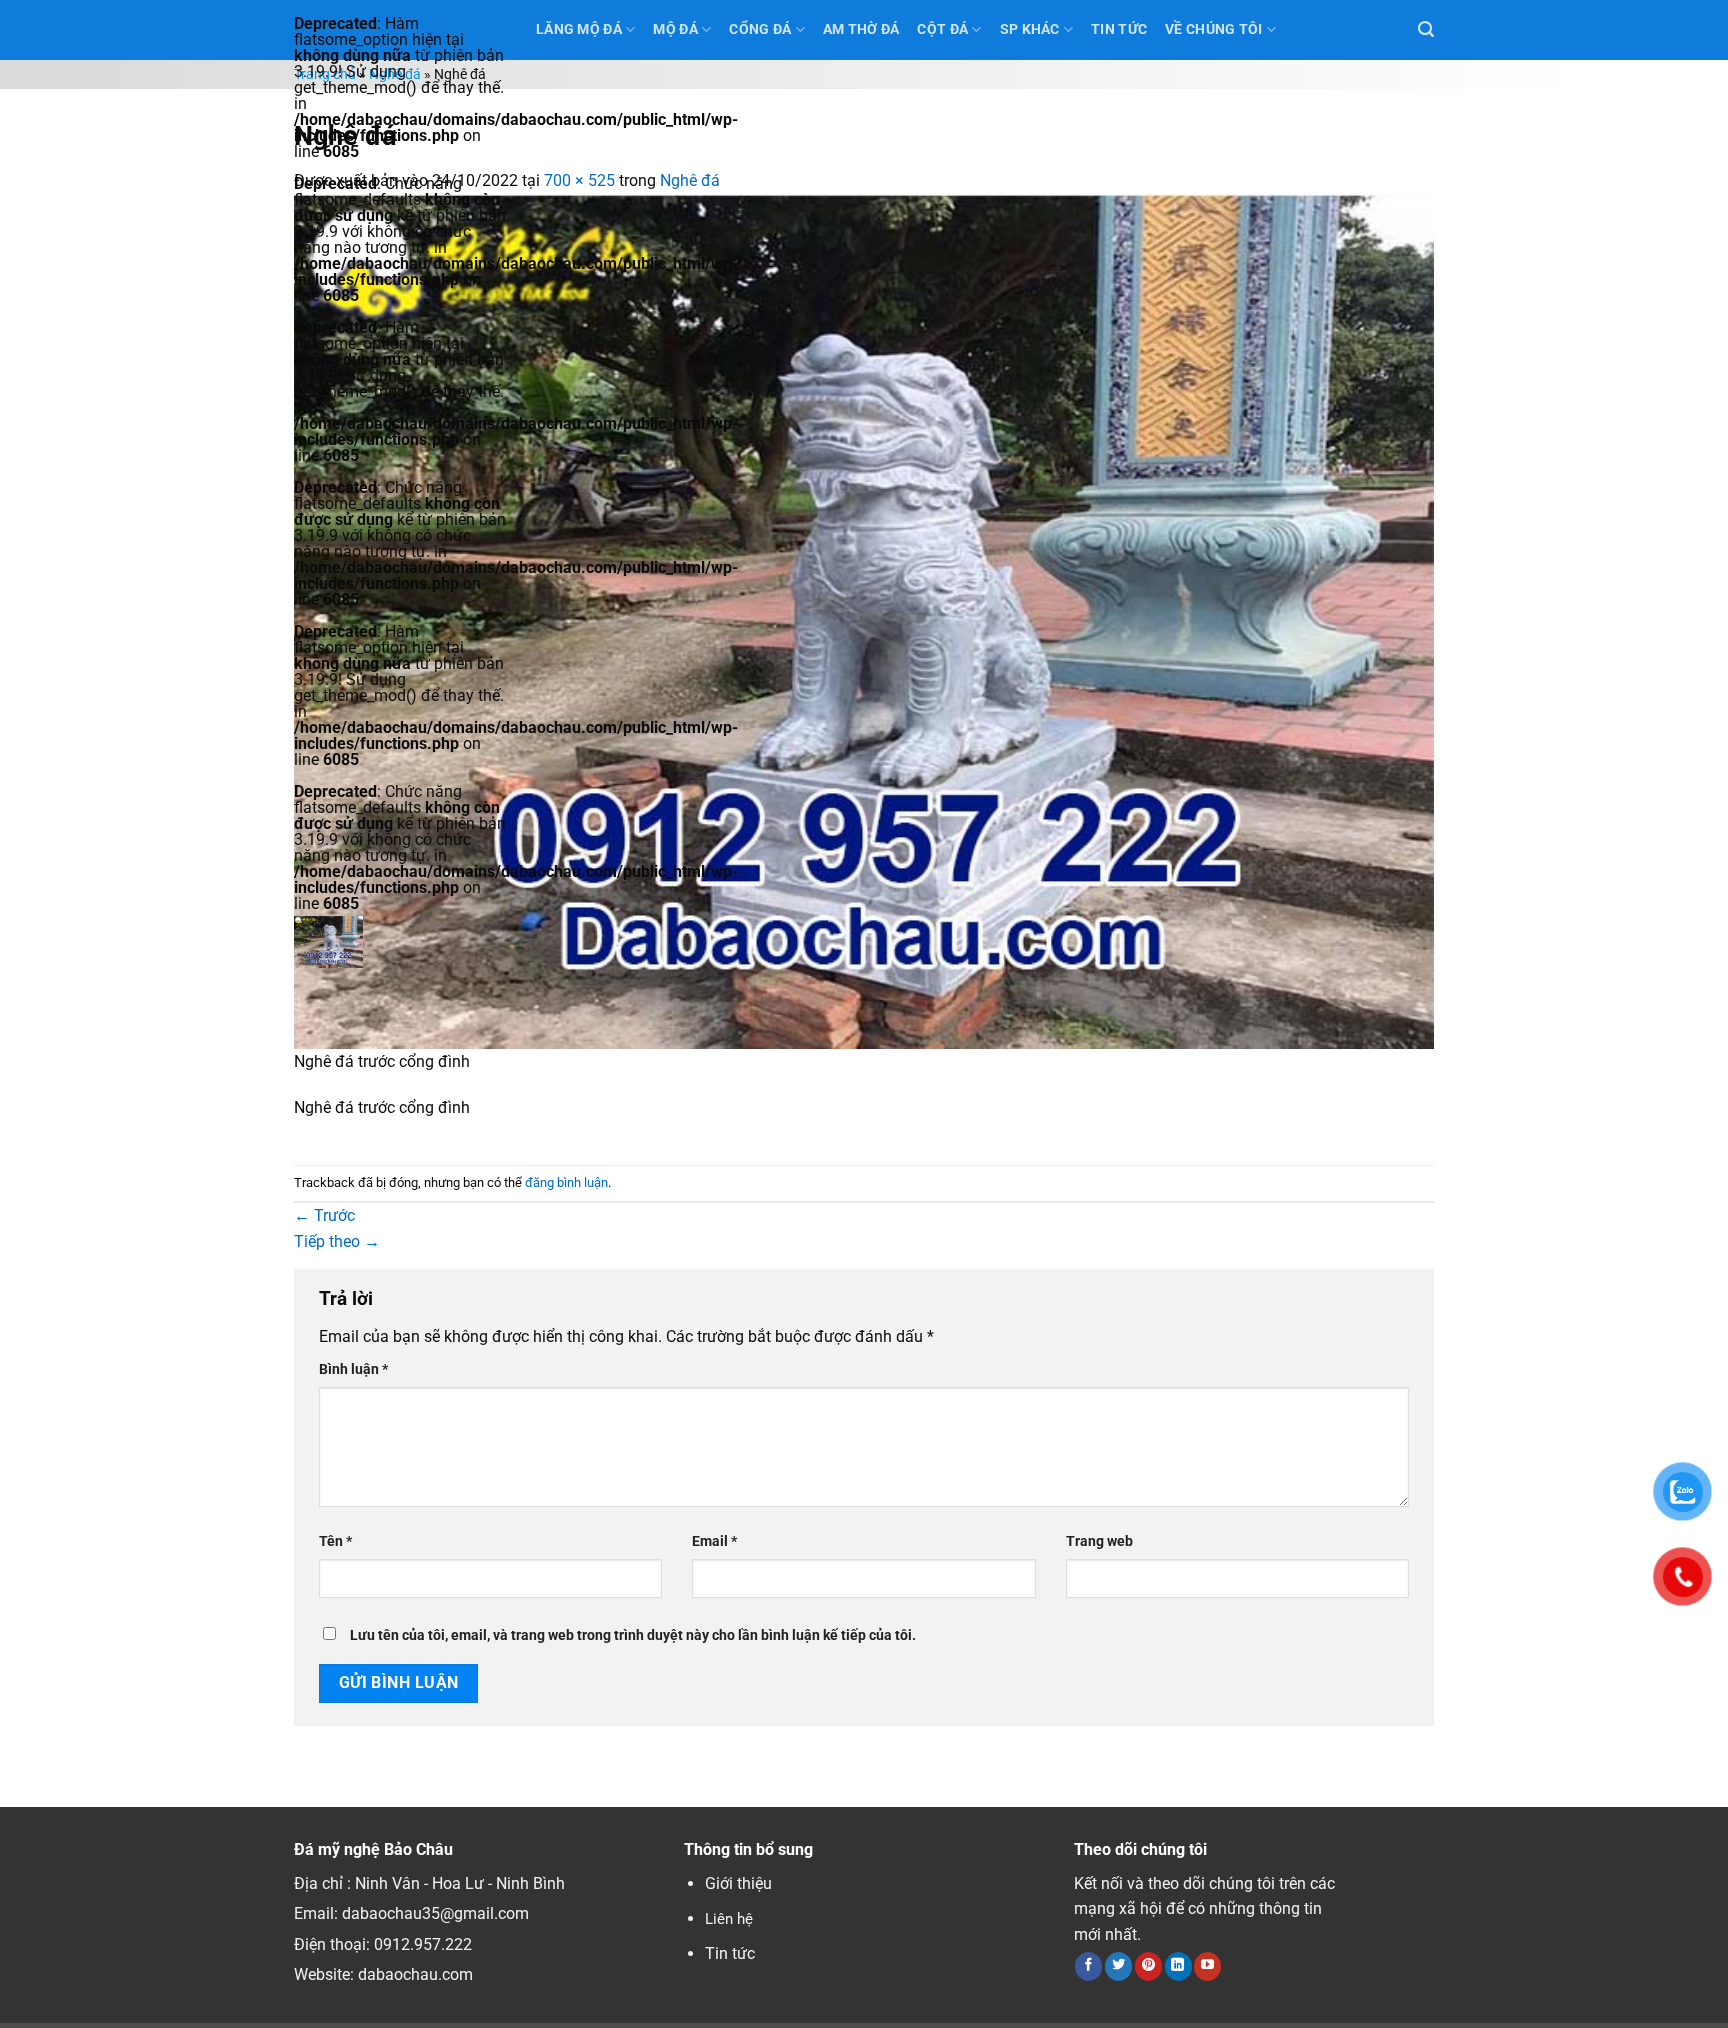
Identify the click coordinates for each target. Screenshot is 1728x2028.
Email (714, 1541)
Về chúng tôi (1213, 29)
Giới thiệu (738, 1883)
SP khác (1030, 29)
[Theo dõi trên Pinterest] (1148, 1966)
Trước (324, 1215)
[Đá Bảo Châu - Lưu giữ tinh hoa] (400, 942)
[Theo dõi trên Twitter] (1118, 1966)
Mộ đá (675, 29)
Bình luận (353, 1369)
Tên (335, 1541)
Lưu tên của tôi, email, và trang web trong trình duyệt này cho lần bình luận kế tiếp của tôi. (633, 1635)
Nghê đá (395, 74)
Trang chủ (325, 74)
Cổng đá (760, 29)
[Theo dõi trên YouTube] (1207, 1966)
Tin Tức (1119, 29)
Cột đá (942, 29)
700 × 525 (579, 180)
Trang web (1099, 1541)
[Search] (1426, 29)
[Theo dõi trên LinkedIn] (1178, 1966)
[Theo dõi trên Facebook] (1088, 1966)
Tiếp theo (337, 1241)
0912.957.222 (423, 1944)
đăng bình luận (566, 1182)
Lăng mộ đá (579, 29)
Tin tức (730, 1953)
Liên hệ (729, 1919)
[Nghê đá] (864, 619)
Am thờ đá (861, 29)
